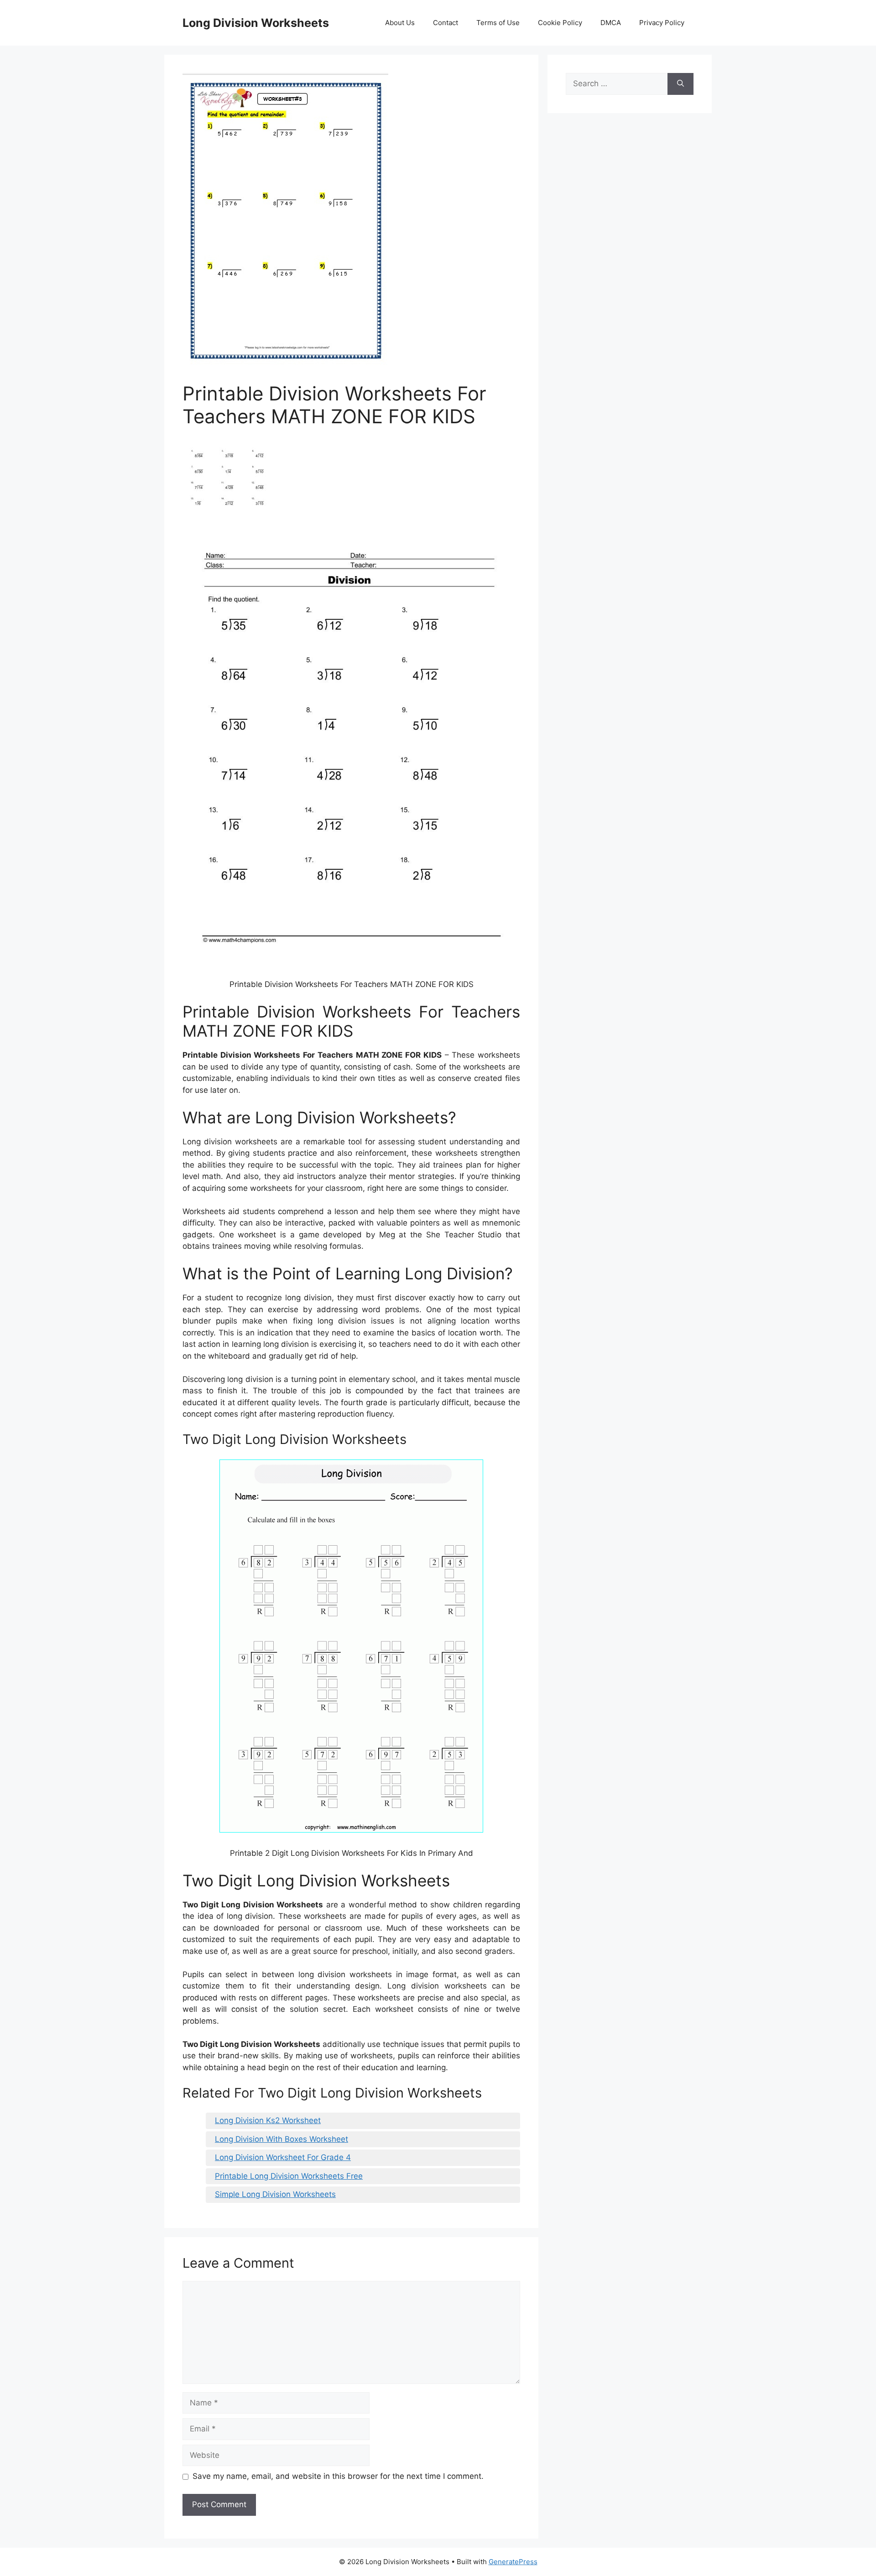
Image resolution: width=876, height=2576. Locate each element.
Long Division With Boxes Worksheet (282, 2139)
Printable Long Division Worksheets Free (289, 2176)
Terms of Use (498, 23)
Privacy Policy (662, 23)
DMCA (611, 23)
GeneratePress (513, 2562)
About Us (400, 23)
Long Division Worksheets (256, 23)
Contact (446, 23)
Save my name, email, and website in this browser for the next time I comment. (338, 2476)
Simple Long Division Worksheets (275, 2194)
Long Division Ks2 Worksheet (268, 2120)
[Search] (680, 84)
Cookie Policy (560, 23)
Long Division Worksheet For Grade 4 (283, 2157)
